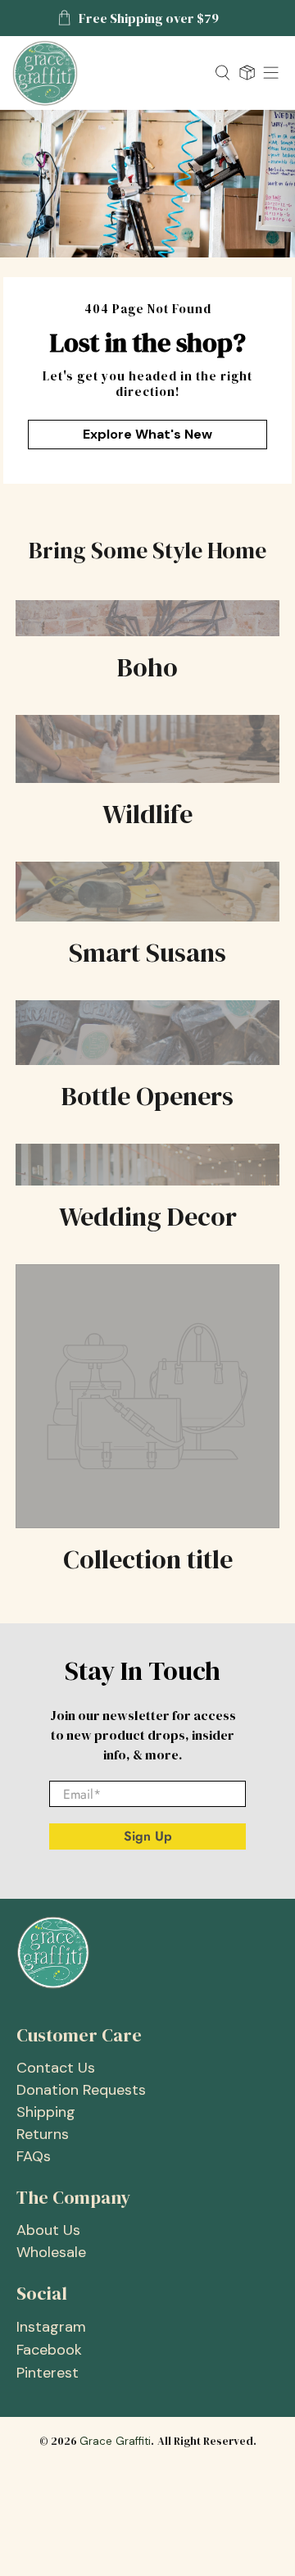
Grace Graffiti (115, 2441)
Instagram (51, 2327)
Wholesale (51, 2252)
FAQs (34, 2156)
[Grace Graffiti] (107, 73)
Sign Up (148, 1836)
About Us (48, 2230)
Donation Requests (81, 2090)
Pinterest (48, 2373)
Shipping (46, 2112)
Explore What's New (147, 434)
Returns (43, 2134)
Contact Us (56, 2068)
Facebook (49, 2350)
